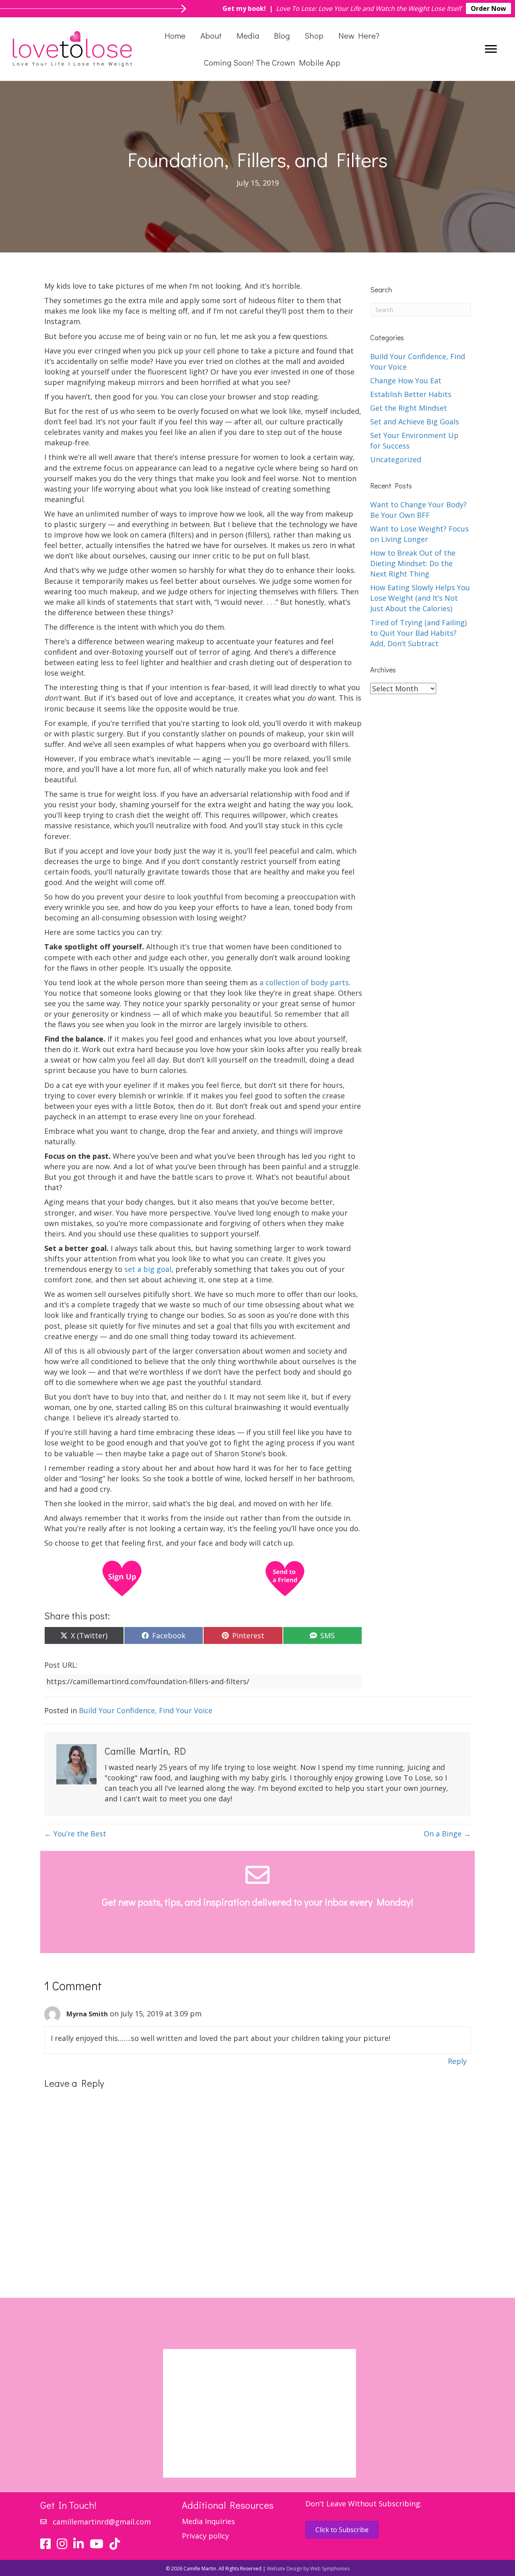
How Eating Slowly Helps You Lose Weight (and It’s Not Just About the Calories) (420, 598)
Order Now (488, 8)
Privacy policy (205, 2536)
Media (248, 35)
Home (175, 35)
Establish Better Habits (411, 394)
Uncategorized (396, 459)
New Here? (359, 35)
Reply (457, 2061)
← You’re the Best (75, 1834)
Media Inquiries (208, 2521)
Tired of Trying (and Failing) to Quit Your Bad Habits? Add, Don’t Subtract (418, 633)
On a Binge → (447, 1834)
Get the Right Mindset (409, 408)
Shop (314, 35)
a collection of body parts (304, 982)
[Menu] (491, 49)
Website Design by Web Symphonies (308, 2569)
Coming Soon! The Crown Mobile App (272, 62)
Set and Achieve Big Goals (415, 422)
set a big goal (148, 1269)
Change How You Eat (406, 380)
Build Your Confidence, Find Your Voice (146, 1710)
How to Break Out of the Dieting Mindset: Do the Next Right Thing (413, 563)
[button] (396, 1932)
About (211, 35)
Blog (282, 35)
